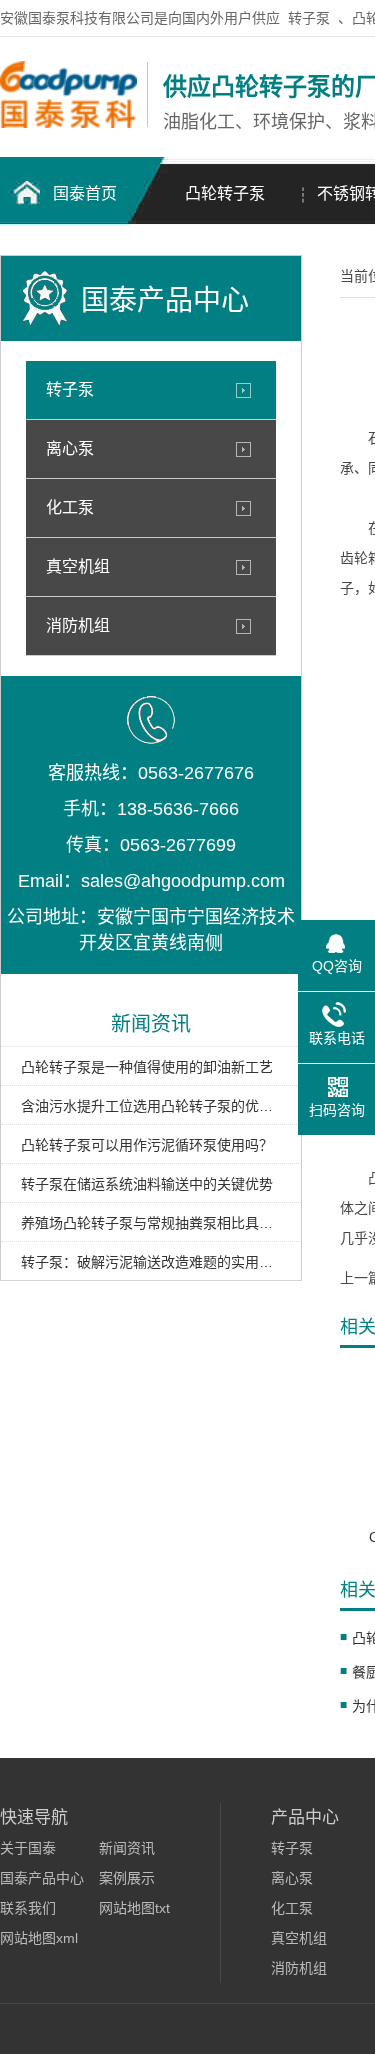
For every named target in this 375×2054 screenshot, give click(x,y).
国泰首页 (85, 193)
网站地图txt (134, 1908)
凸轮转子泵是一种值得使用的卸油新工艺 (147, 1067)
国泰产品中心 (42, 1878)
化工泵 (70, 507)
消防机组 (78, 625)
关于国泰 (28, 1848)
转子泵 (309, 18)
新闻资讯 (127, 1848)
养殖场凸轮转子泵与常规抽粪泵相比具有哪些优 (151, 1223)
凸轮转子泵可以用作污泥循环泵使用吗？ (147, 1145)
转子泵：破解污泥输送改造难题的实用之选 (151, 1262)
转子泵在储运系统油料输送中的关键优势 (147, 1184)
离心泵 (70, 448)
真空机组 (78, 566)
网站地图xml (39, 1938)
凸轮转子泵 (225, 193)
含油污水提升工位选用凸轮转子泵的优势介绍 (151, 1106)
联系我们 (28, 1908)
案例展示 (127, 1878)
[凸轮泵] (68, 123)
